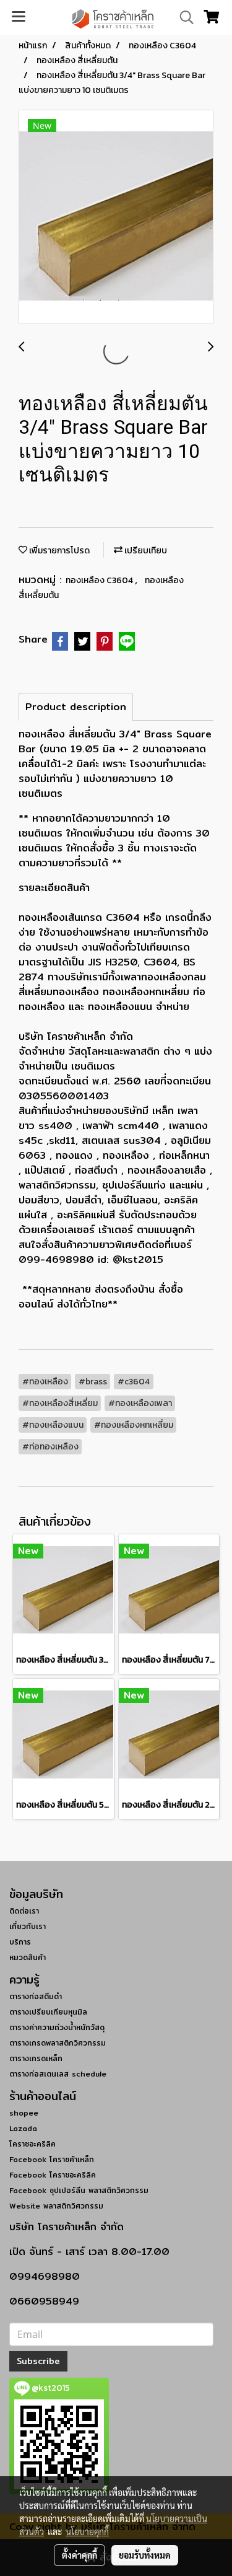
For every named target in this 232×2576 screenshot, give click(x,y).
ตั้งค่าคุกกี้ (79, 2555)
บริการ (20, 1942)
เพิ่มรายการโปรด (58, 551)
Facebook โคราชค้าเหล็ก (52, 2159)
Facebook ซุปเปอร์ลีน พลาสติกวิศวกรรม (79, 2190)
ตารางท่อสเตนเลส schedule (58, 2074)
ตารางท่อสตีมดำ (36, 1996)
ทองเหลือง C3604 (100, 580)
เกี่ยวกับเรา (28, 1926)
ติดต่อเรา (24, 1911)
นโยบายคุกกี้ (87, 2531)
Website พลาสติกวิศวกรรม (56, 2206)
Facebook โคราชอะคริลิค (53, 2175)
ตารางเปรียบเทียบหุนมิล (48, 2012)
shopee (24, 2113)
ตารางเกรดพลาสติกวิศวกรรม (58, 2043)
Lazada (23, 2128)
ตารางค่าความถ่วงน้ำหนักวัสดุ (57, 2027)
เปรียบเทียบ (145, 551)
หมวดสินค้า (28, 1957)
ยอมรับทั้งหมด (145, 2555)
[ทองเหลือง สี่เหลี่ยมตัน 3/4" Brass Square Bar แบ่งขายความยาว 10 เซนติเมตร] (116, 217)
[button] (183, 17)
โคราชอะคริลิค (32, 2144)
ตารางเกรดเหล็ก (36, 2058)
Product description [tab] (76, 707)
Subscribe (38, 2361)
